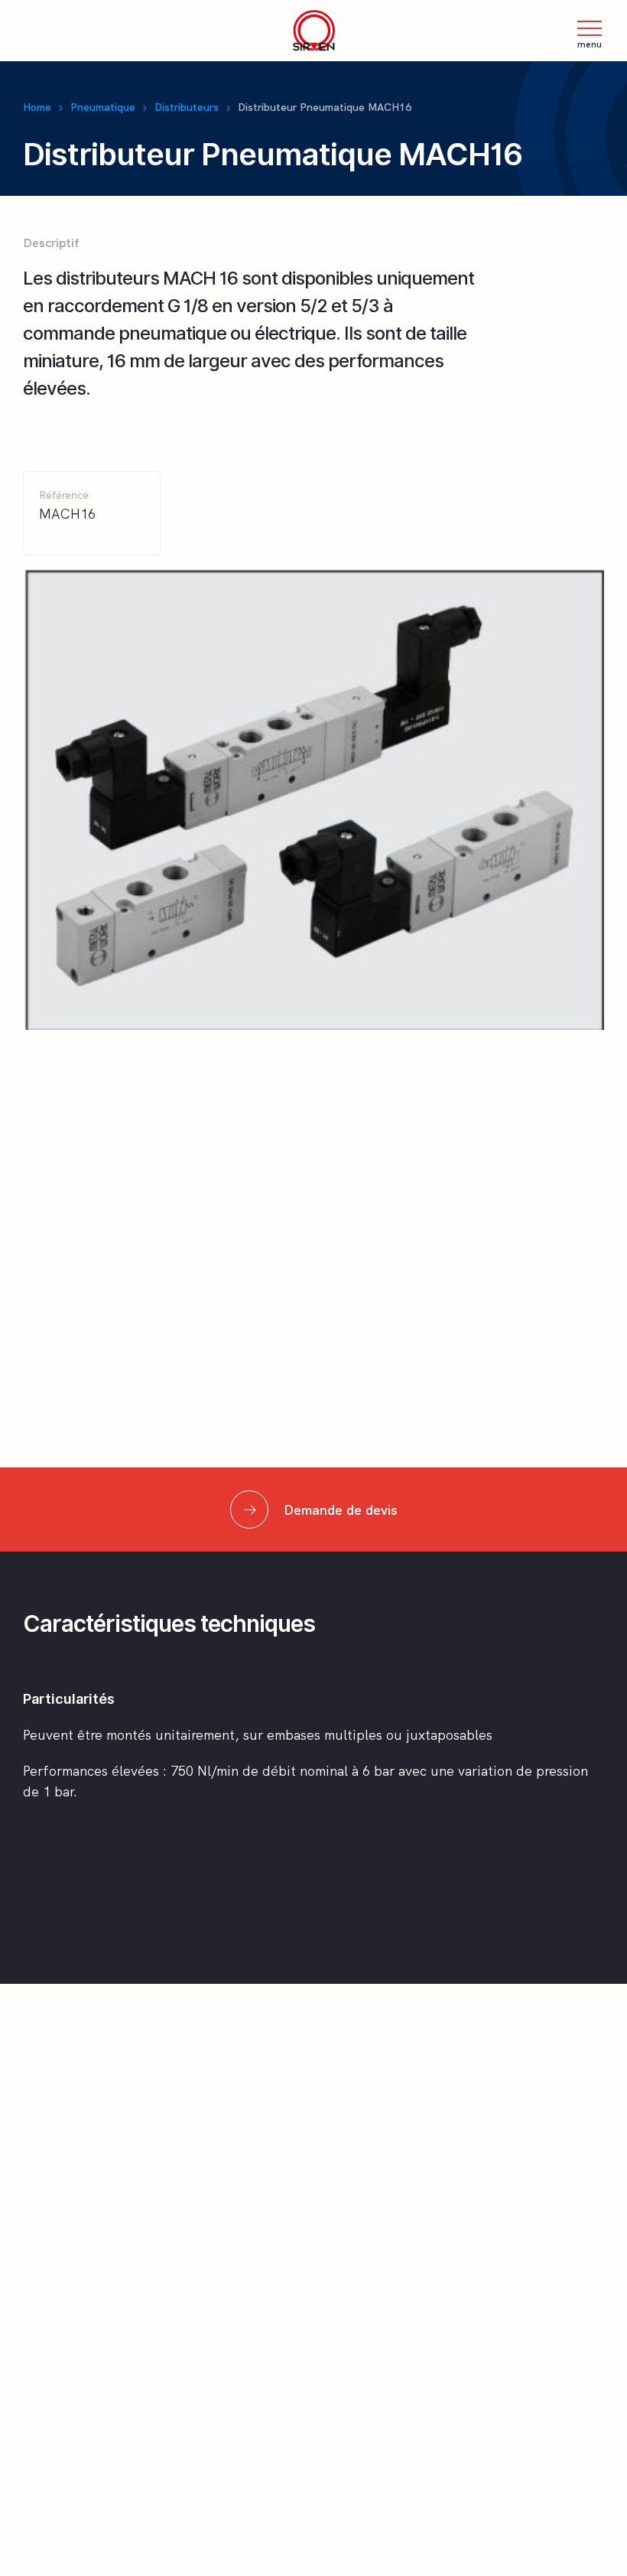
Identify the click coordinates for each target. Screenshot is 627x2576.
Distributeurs (187, 107)
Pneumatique (103, 107)
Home (37, 107)
